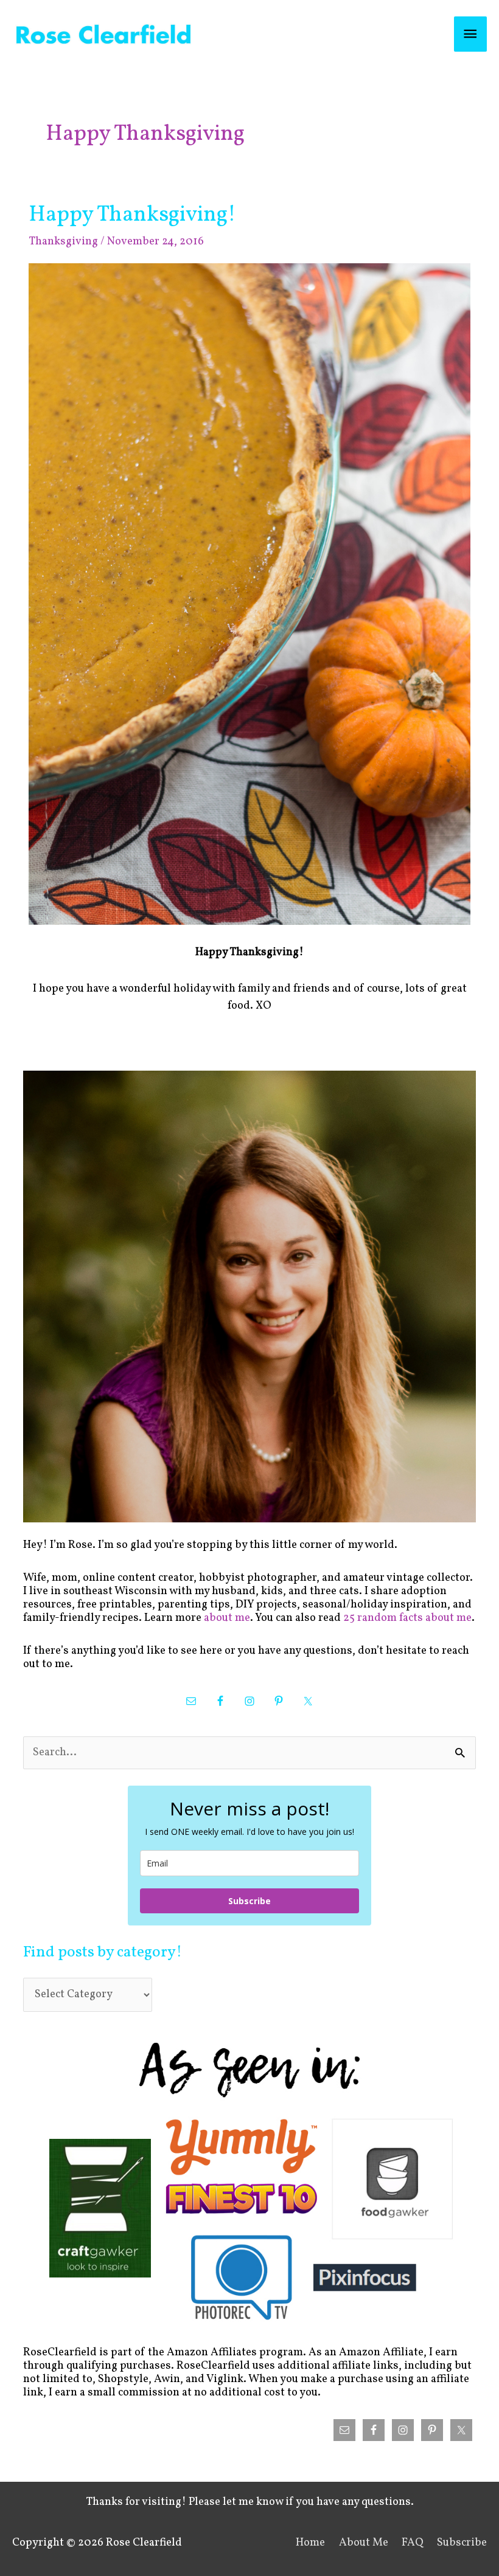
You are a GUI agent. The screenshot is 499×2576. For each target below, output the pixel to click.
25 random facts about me (407, 1618)
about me (227, 1618)
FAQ (413, 2543)
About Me (363, 2543)
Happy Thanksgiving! (132, 215)
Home (310, 2543)
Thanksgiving (63, 242)
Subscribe (249, 1901)
